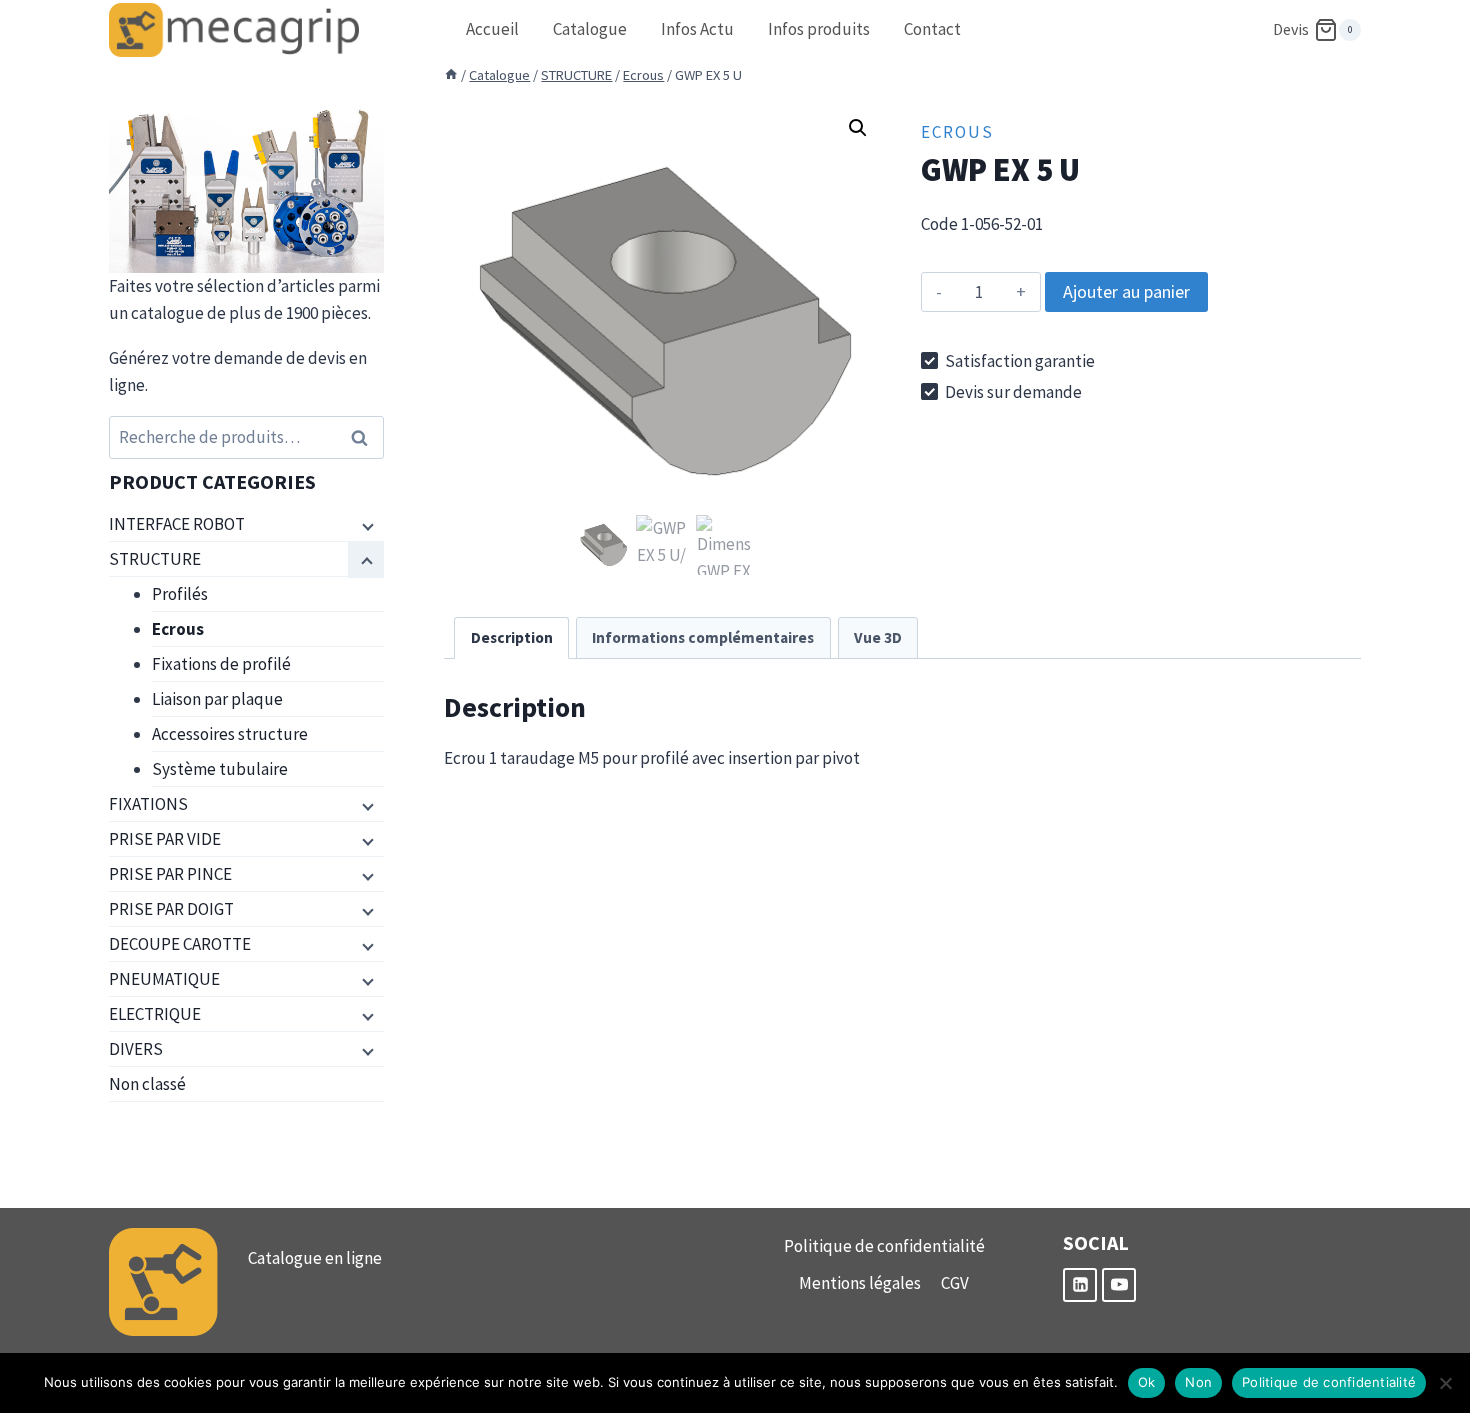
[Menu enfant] (366, 525)
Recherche (365, 437)
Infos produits (819, 29)
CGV (955, 1283)
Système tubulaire (220, 769)
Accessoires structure (230, 734)
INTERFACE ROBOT (177, 524)
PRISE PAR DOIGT (171, 909)
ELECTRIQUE (155, 1014)
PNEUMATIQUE (164, 979)
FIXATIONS (148, 804)
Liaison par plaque (217, 699)
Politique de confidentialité (884, 1246)
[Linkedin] (1080, 1285)
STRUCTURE (155, 559)
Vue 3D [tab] (878, 637)
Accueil (492, 29)
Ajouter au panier (1126, 291)
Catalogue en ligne (315, 1258)
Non (1198, 1382)
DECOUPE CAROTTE (180, 944)
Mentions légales (860, 1283)
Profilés (180, 594)
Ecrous (957, 132)
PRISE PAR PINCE (170, 874)
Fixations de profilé (221, 664)
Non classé (147, 1084)
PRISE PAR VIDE (165, 839)
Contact (932, 29)
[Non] (1445, 1383)
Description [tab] (512, 637)
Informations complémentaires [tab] (703, 637)
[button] (858, 128)
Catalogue (590, 29)
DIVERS (136, 1049)
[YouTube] (1119, 1285)
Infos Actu (697, 29)
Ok (1147, 1382)
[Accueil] (451, 75)
